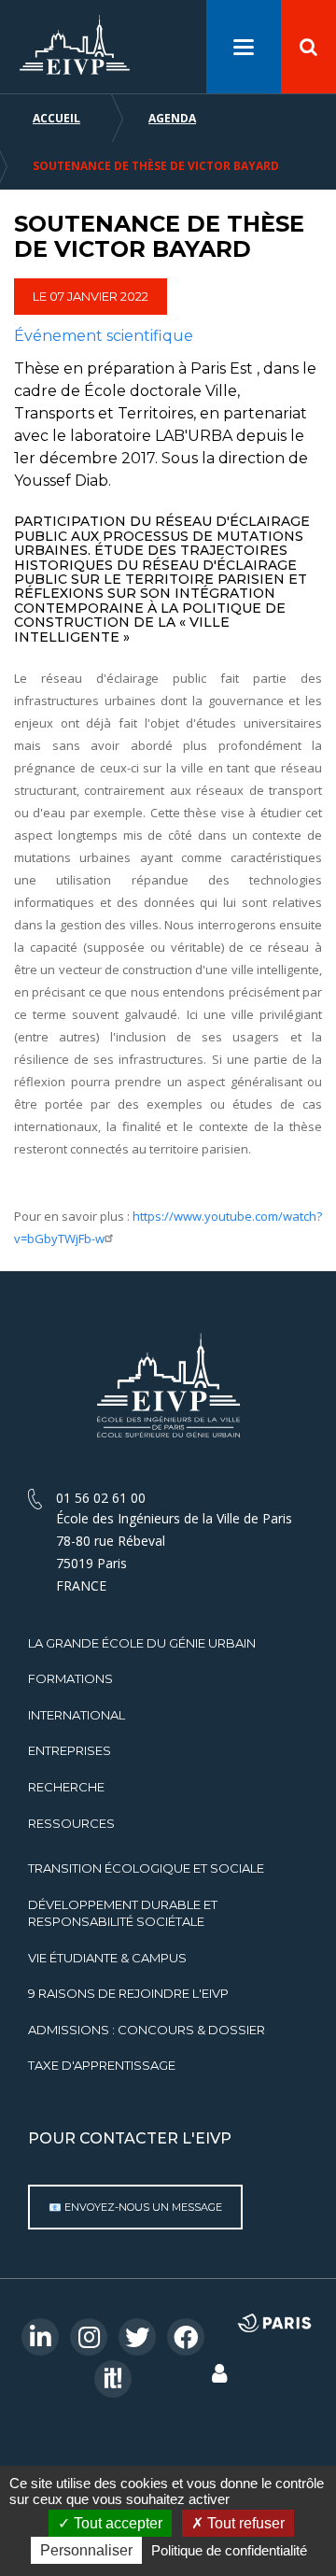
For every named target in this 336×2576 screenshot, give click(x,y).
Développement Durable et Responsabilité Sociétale (123, 1913)
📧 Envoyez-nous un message (135, 2207)
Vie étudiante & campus (107, 1958)
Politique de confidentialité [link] (229, 2550)
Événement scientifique (104, 336)
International (77, 1715)
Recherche (66, 1787)
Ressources (71, 1823)
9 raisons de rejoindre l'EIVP (128, 1993)
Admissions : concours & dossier (147, 2030)
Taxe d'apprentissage (102, 2065)
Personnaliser (86, 2550)
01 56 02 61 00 (101, 1498)
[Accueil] (75, 45)
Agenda (172, 118)
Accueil (56, 118)
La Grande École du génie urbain (142, 1643)
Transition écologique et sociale (146, 1868)
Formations (70, 1678)
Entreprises (70, 1750)
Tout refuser (244, 2523)
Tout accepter (116, 2523)
